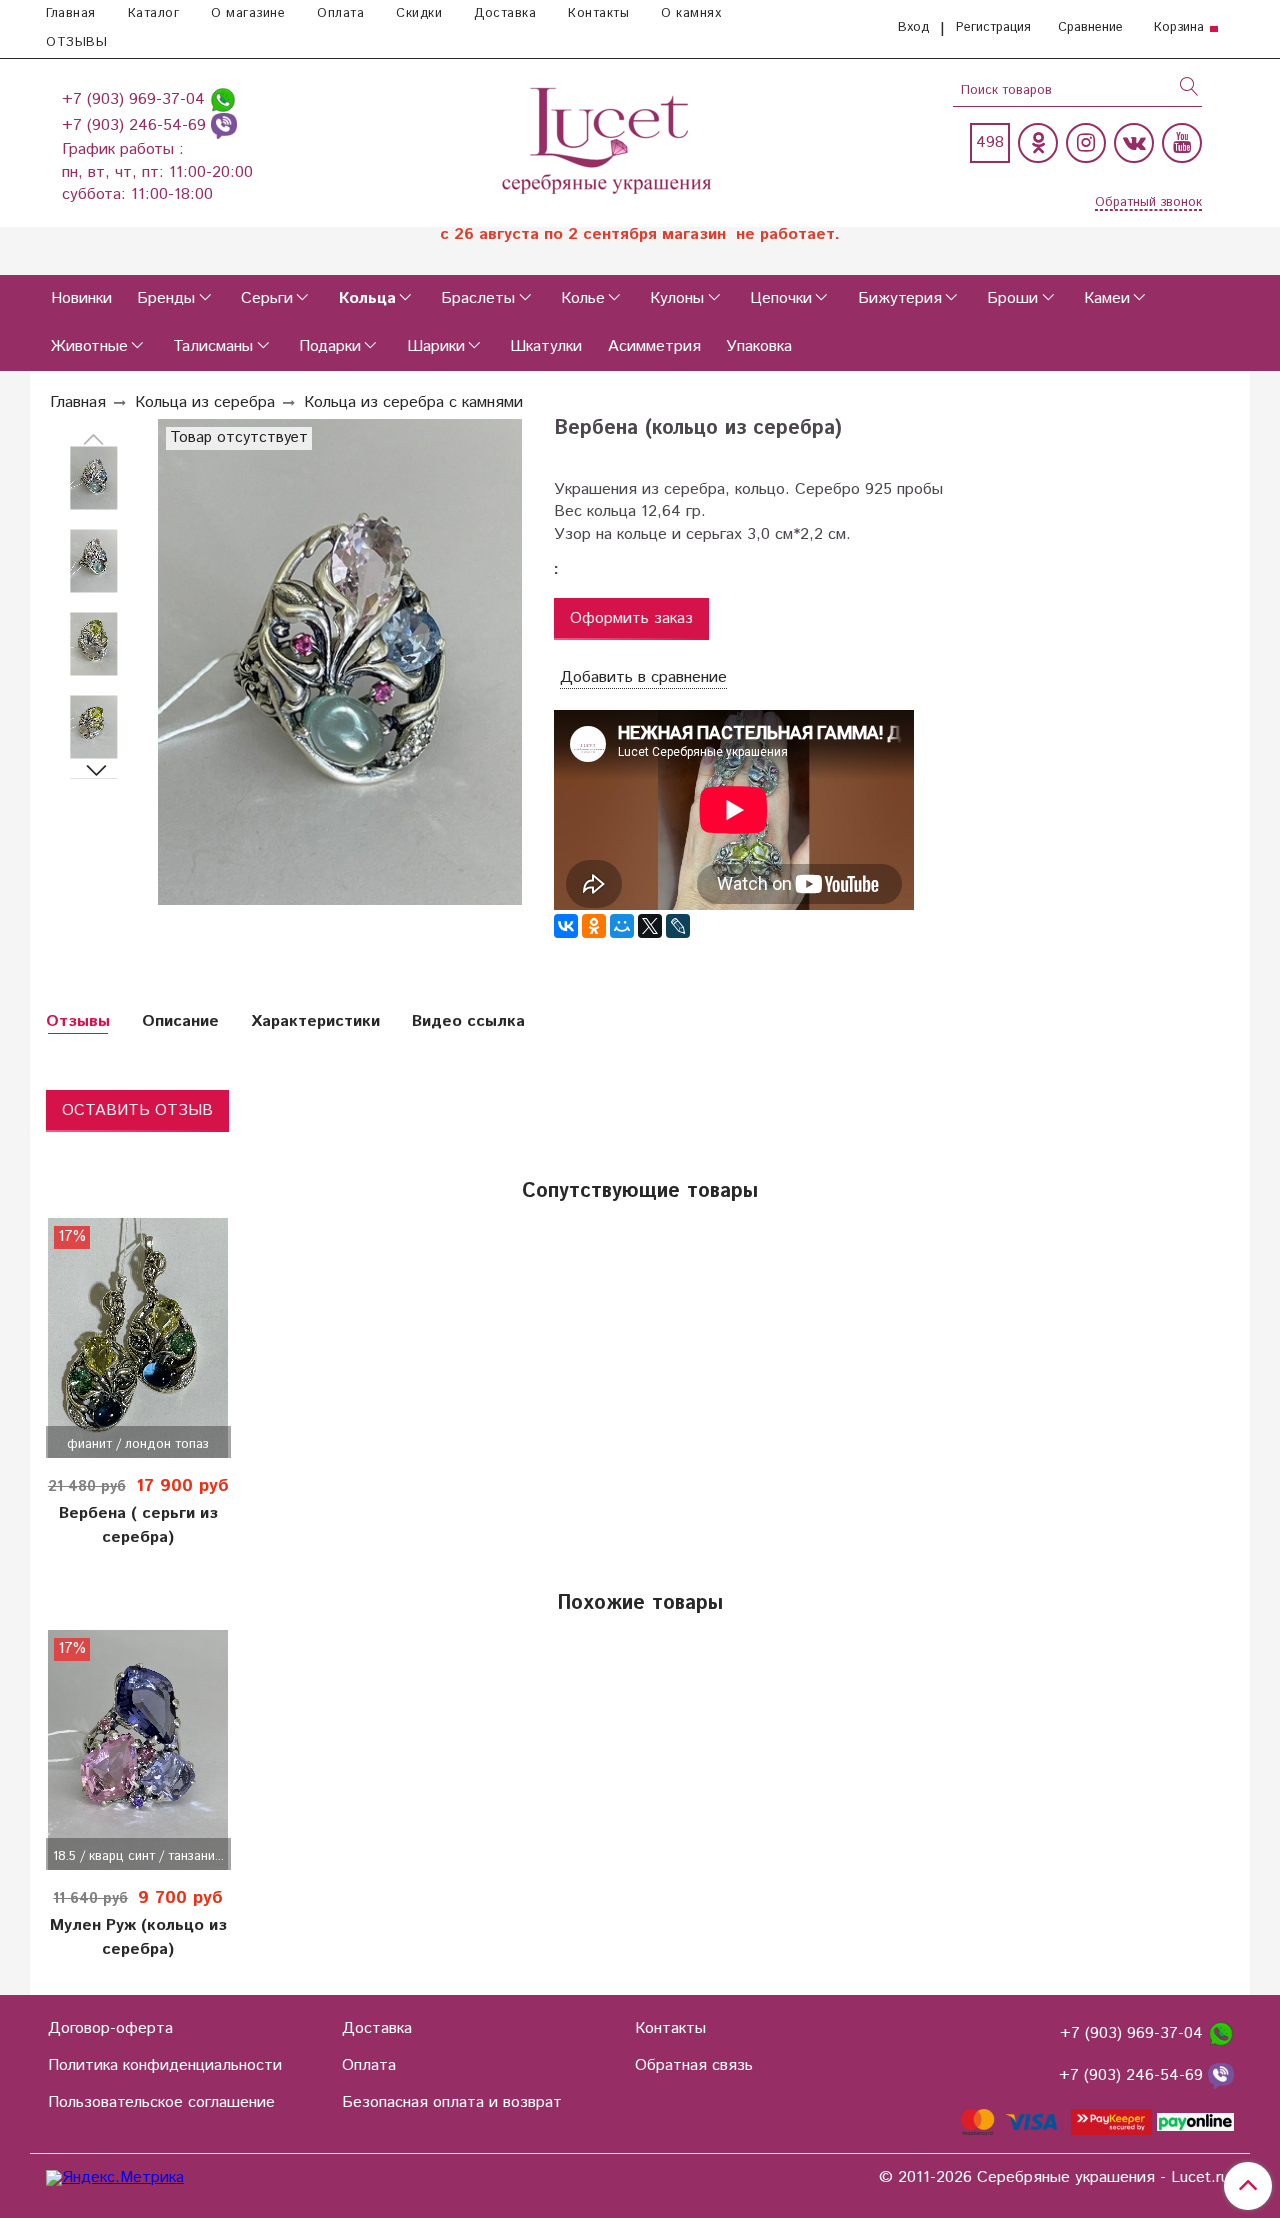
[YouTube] (1182, 143)
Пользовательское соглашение (161, 2102)
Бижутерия (900, 298)
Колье (583, 298)
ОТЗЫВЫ (76, 42)
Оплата (340, 13)
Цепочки (781, 298)
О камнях (691, 13)
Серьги (267, 298)
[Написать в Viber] (224, 125)
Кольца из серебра (205, 402)
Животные (89, 346)
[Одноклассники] (1038, 143)
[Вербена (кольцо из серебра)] (94, 478)
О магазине (248, 13)
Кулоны (677, 298)
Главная (71, 13)
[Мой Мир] (622, 926)
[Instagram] (1086, 143)
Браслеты (478, 298)
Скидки (419, 13)
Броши (1012, 298)
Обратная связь (694, 2065)
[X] (650, 926)
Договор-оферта (110, 2028)
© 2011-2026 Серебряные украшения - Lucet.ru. (1056, 2178)
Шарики (436, 346)
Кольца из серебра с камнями (413, 402)
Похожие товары (640, 1603)
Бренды (166, 298)
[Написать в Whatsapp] (223, 99)
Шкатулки (546, 346)
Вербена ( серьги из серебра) (138, 1525)
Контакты (598, 13)
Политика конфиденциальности (165, 2065)
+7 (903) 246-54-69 (136, 125)
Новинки (81, 298)
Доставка (505, 13)
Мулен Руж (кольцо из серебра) (138, 1937)
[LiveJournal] (678, 926)
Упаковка (759, 346)
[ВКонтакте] (566, 926)
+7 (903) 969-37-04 (136, 99)
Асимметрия (654, 346)
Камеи (1107, 298)
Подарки (330, 346)
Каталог (154, 13)
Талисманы (213, 346)
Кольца (367, 298)
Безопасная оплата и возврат (452, 2102)
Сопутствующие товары (640, 1191)
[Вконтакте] (1134, 143)
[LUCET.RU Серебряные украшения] (608, 138)
